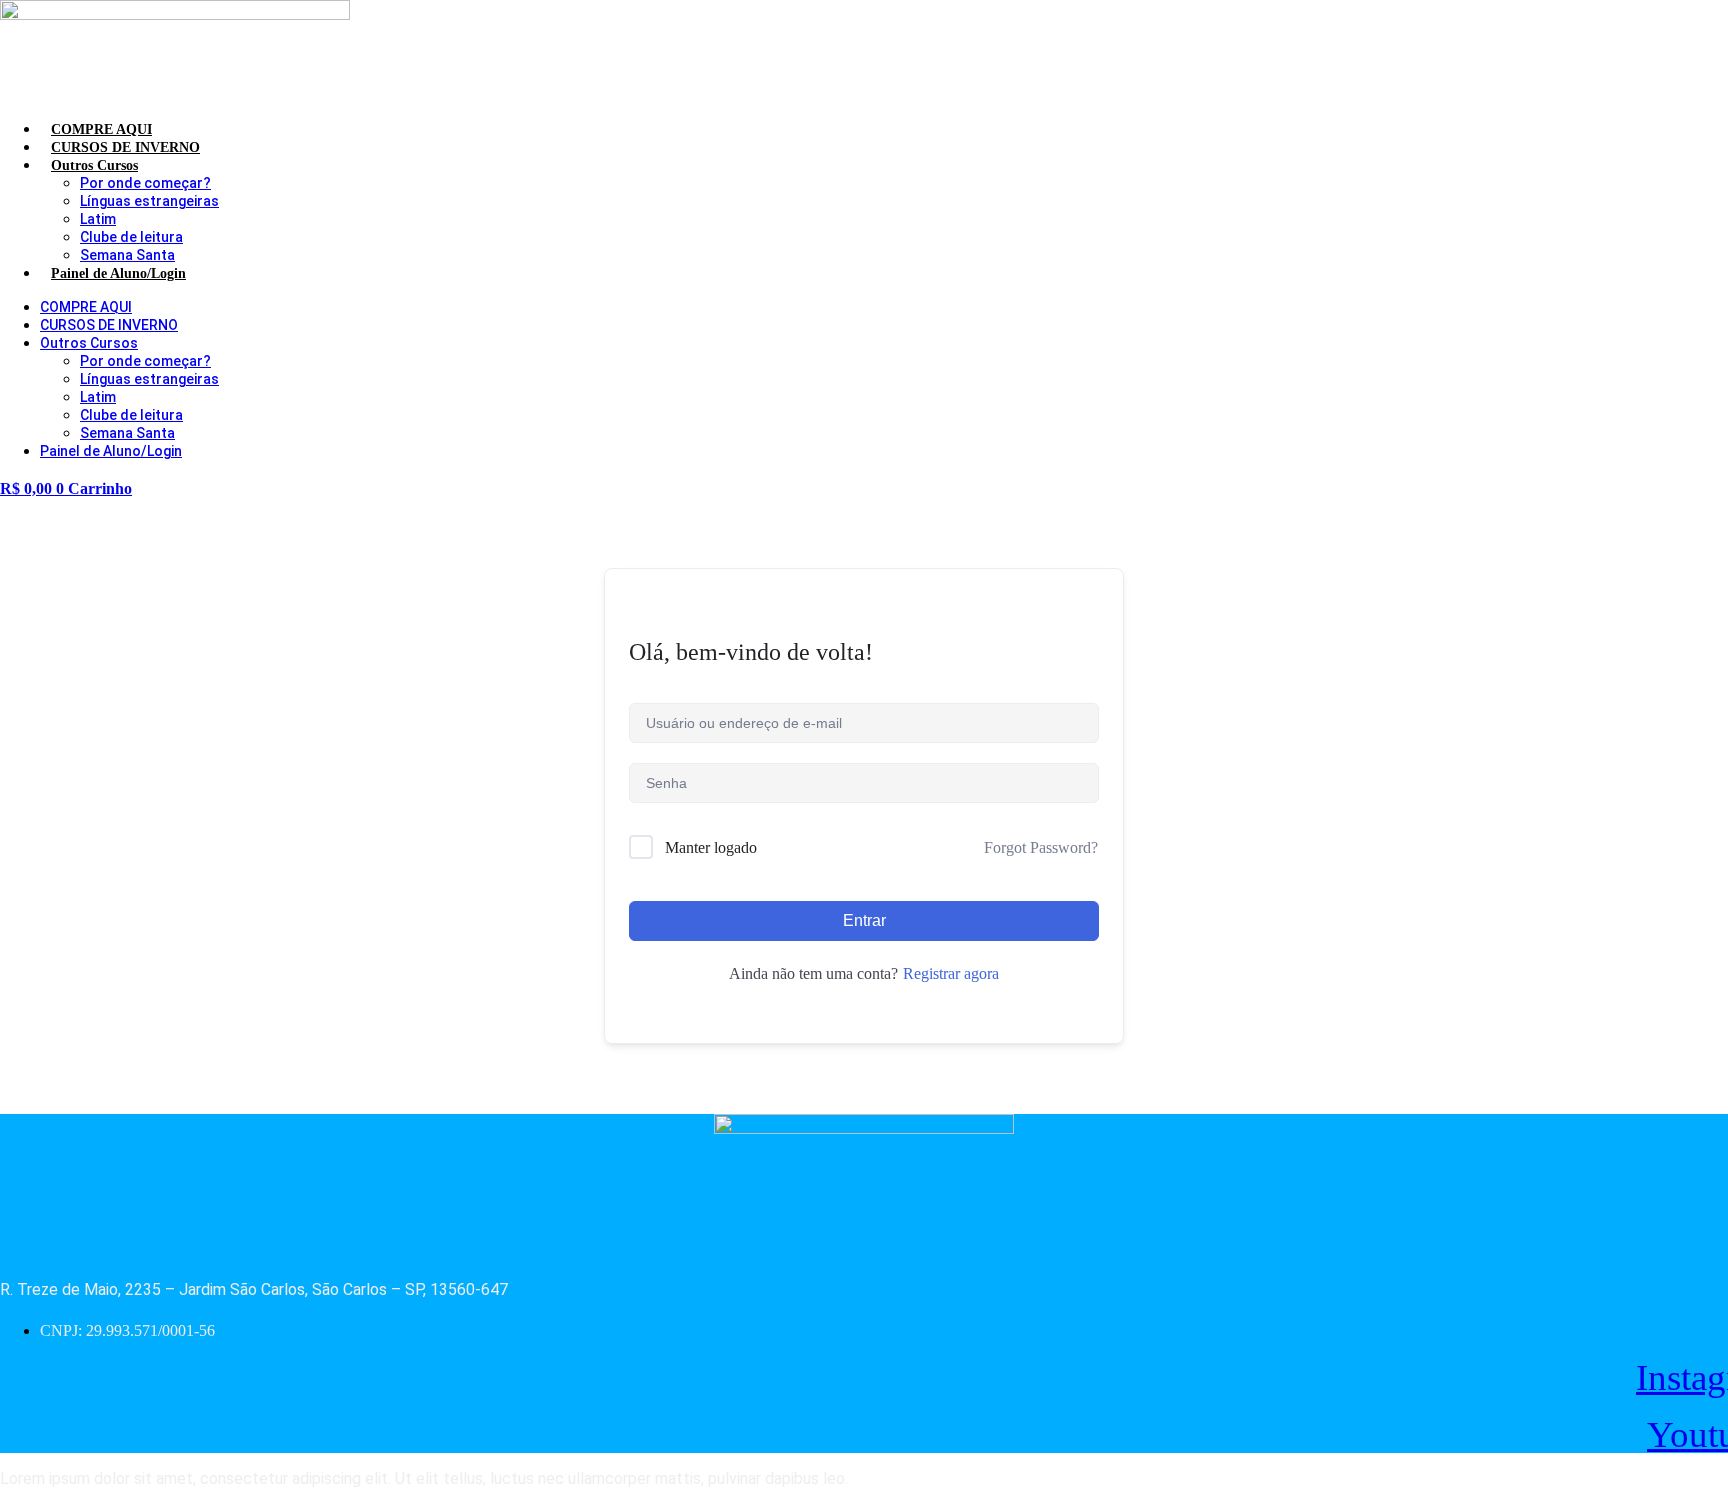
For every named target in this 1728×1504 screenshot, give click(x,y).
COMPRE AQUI (86, 307)
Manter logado (711, 847)
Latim (98, 219)
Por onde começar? (145, 183)
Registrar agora (951, 973)
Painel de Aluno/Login (118, 273)
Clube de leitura (131, 237)
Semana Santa (127, 255)
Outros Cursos (94, 165)
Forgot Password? (1041, 847)
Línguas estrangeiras (149, 201)
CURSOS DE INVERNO (109, 325)
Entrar (864, 920)
